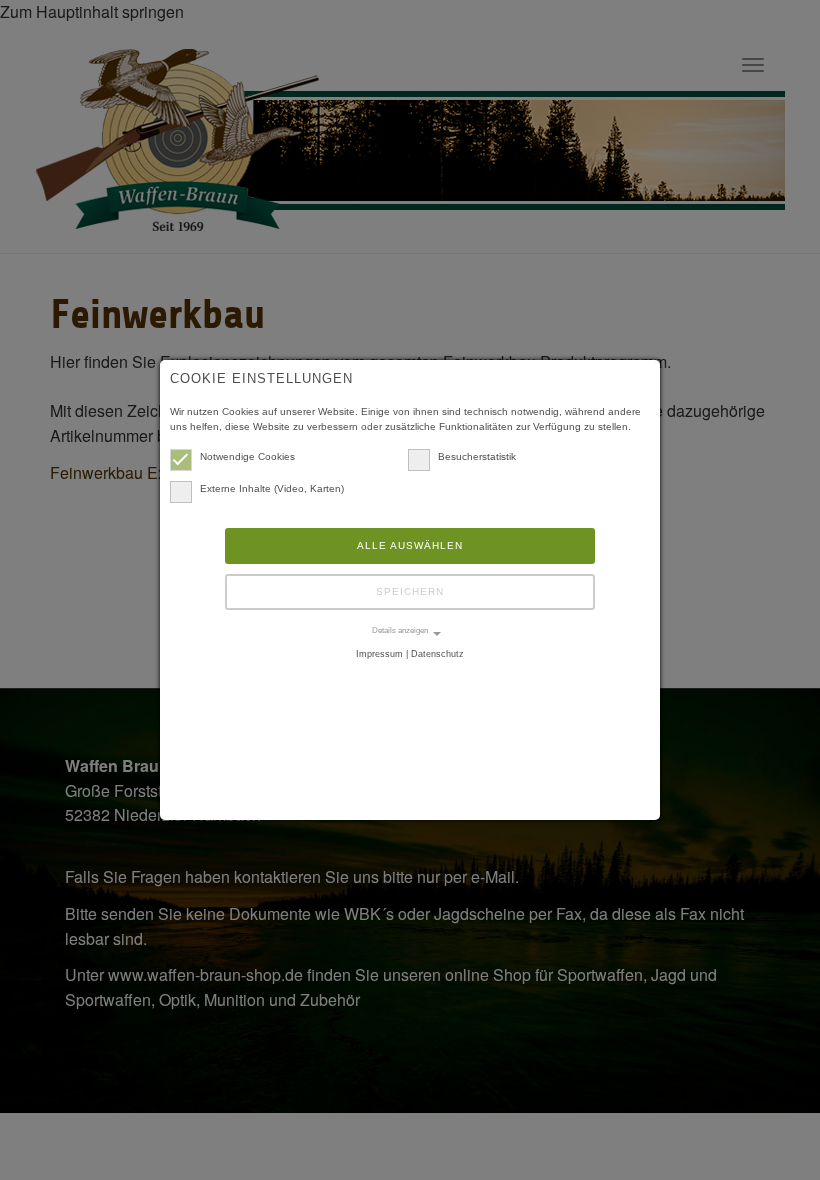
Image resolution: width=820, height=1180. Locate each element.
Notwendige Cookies (247, 456)
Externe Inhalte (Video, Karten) (272, 488)
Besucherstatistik (477, 456)
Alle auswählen (410, 545)
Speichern (410, 591)
